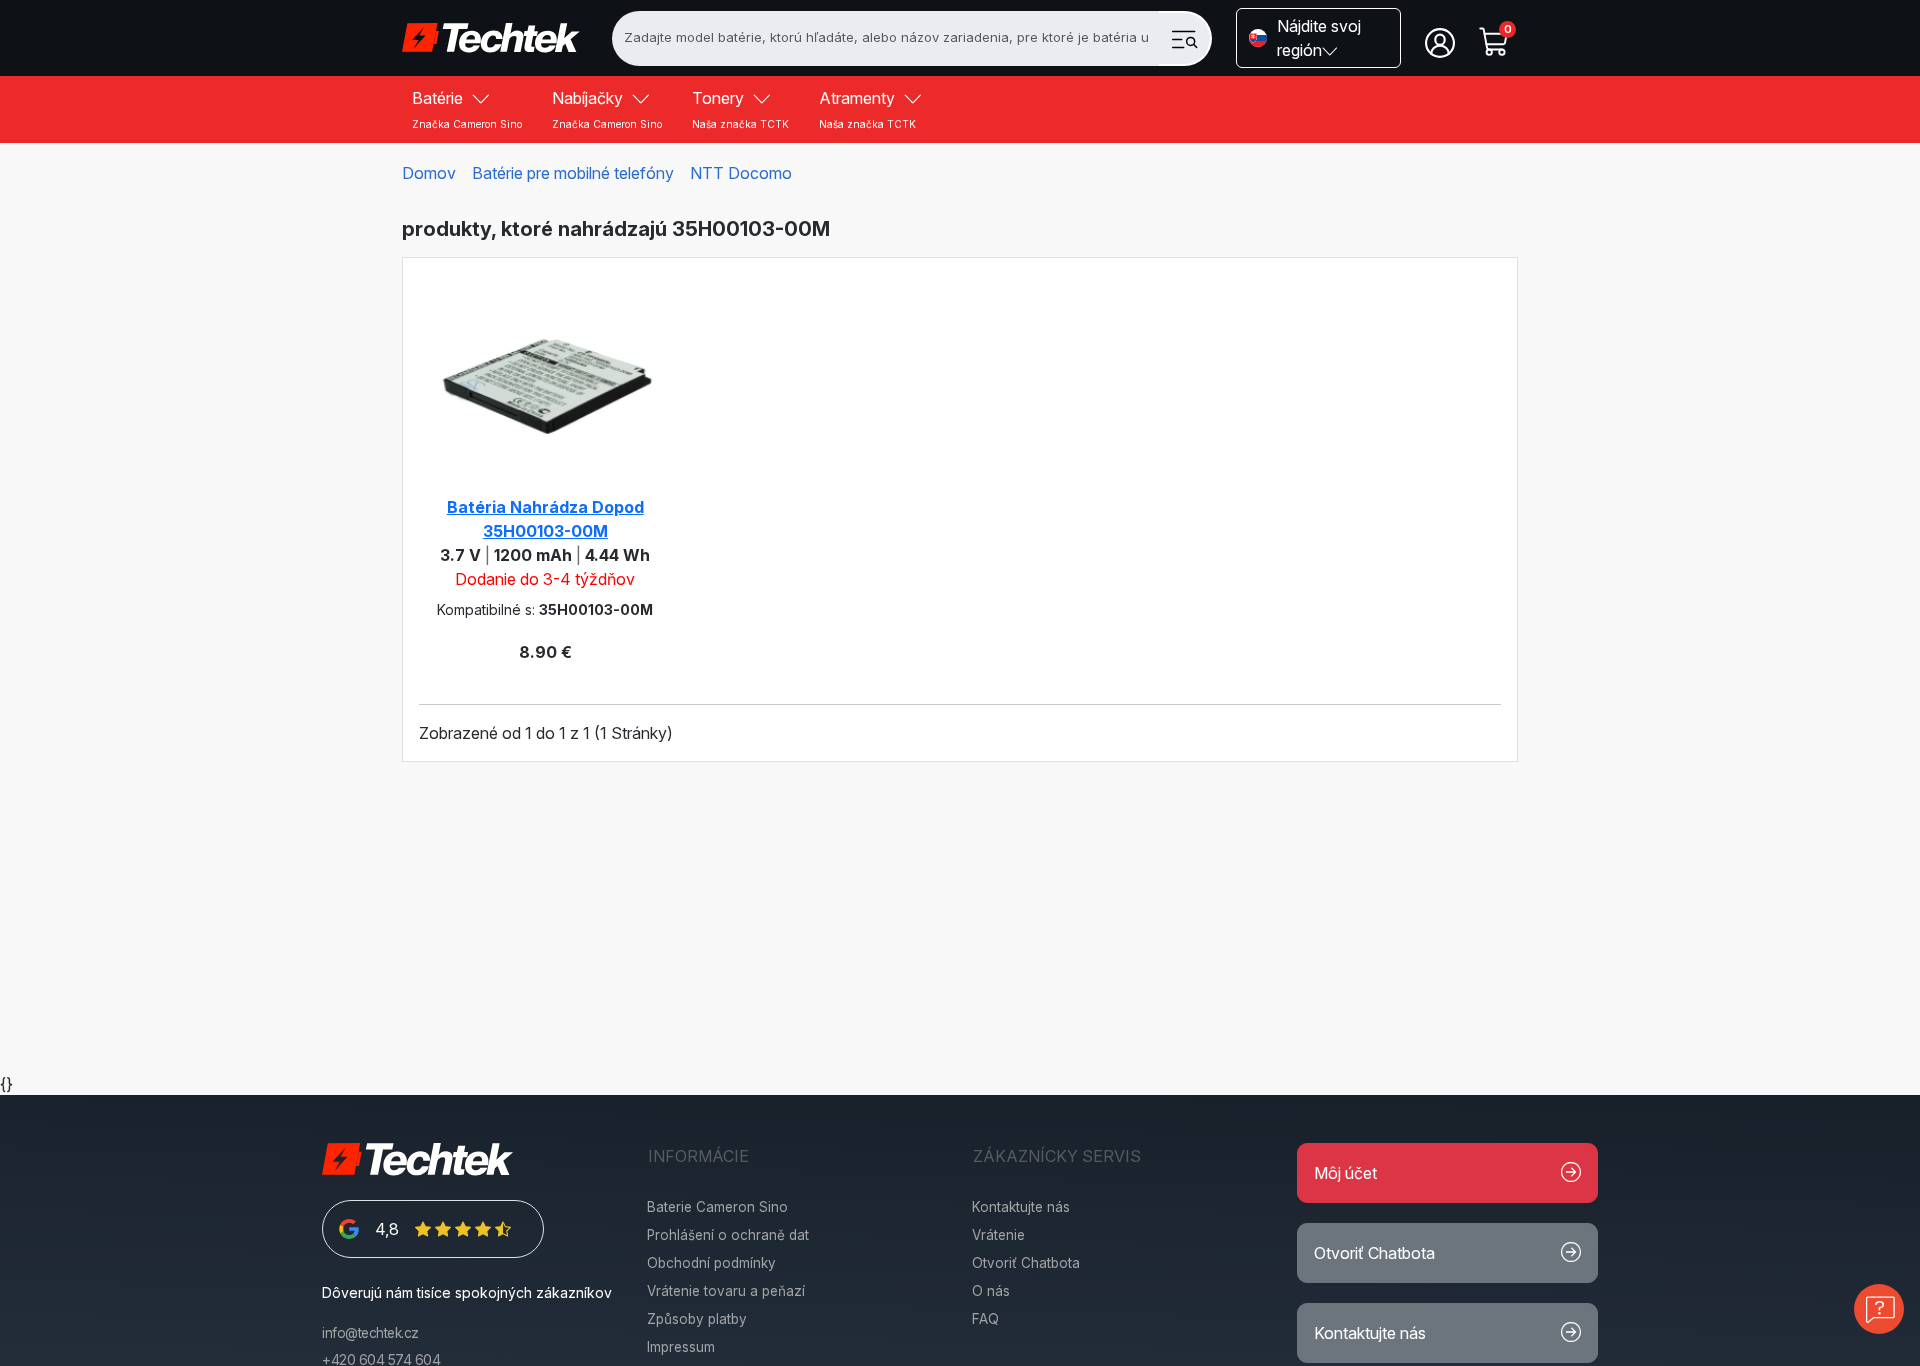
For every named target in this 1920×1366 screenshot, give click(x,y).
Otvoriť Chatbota (1026, 1263)
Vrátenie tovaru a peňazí (726, 1291)
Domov (429, 173)
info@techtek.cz (370, 1333)
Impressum (681, 1347)
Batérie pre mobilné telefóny (573, 173)
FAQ (985, 1319)
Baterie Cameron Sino (717, 1207)
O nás (991, 1291)
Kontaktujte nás (1021, 1207)
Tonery (740, 109)
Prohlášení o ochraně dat (728, 1235)
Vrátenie (998, 1235)
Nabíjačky (607, 109)
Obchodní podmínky (711, 1263)
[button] (1318, 38)
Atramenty (867, 109)
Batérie (467, 109)
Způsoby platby (697, 1319)
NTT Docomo (741, 173)
